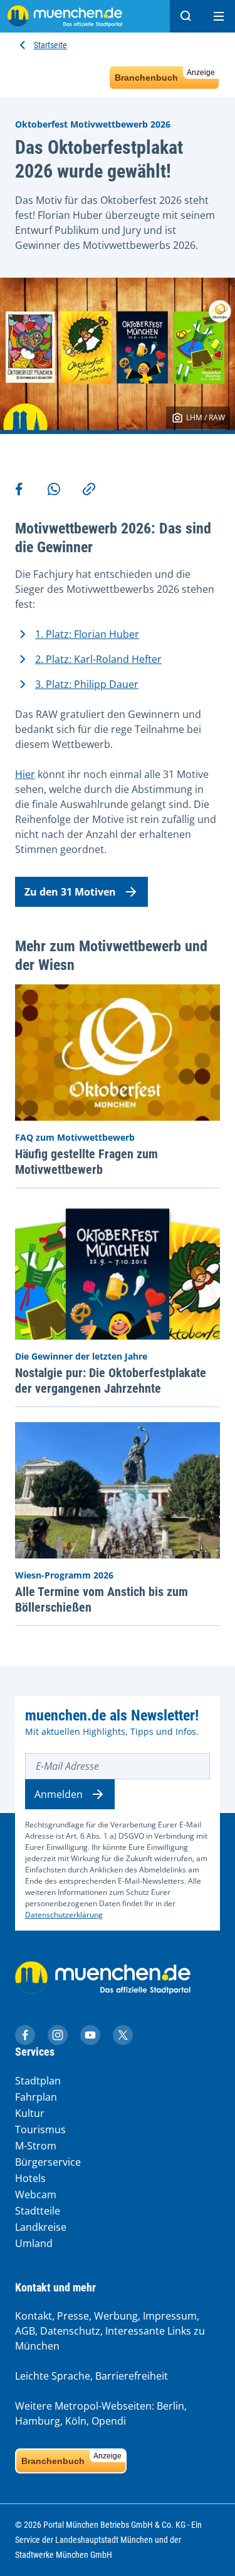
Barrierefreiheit (132, 2376)
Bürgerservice (48, 2162)
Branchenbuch (165, 75)
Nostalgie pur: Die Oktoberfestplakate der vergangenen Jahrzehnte (111, 1381)
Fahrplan (36, 2097)
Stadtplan (38, 2081)
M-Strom (36, 2146)
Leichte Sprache (53, 2376)
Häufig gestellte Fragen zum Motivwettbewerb (86, 1162)
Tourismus (40, 2129)
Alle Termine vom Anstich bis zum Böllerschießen (102, 1599)
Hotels (30, 2178)
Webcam (36, 2195)
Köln (76, 2421)
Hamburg (38, 2421)
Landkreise (41, 2227)
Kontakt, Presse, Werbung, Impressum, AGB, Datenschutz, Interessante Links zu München (110, 2331)
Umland (34, 2243)
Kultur (30, 2113)
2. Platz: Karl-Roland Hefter (98, 659)
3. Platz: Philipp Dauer (87, 684)
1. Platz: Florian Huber (87, 634)
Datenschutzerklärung (64, 1915)
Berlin (170, 2406)
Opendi (109, 2421)
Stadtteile (38, 2211)
